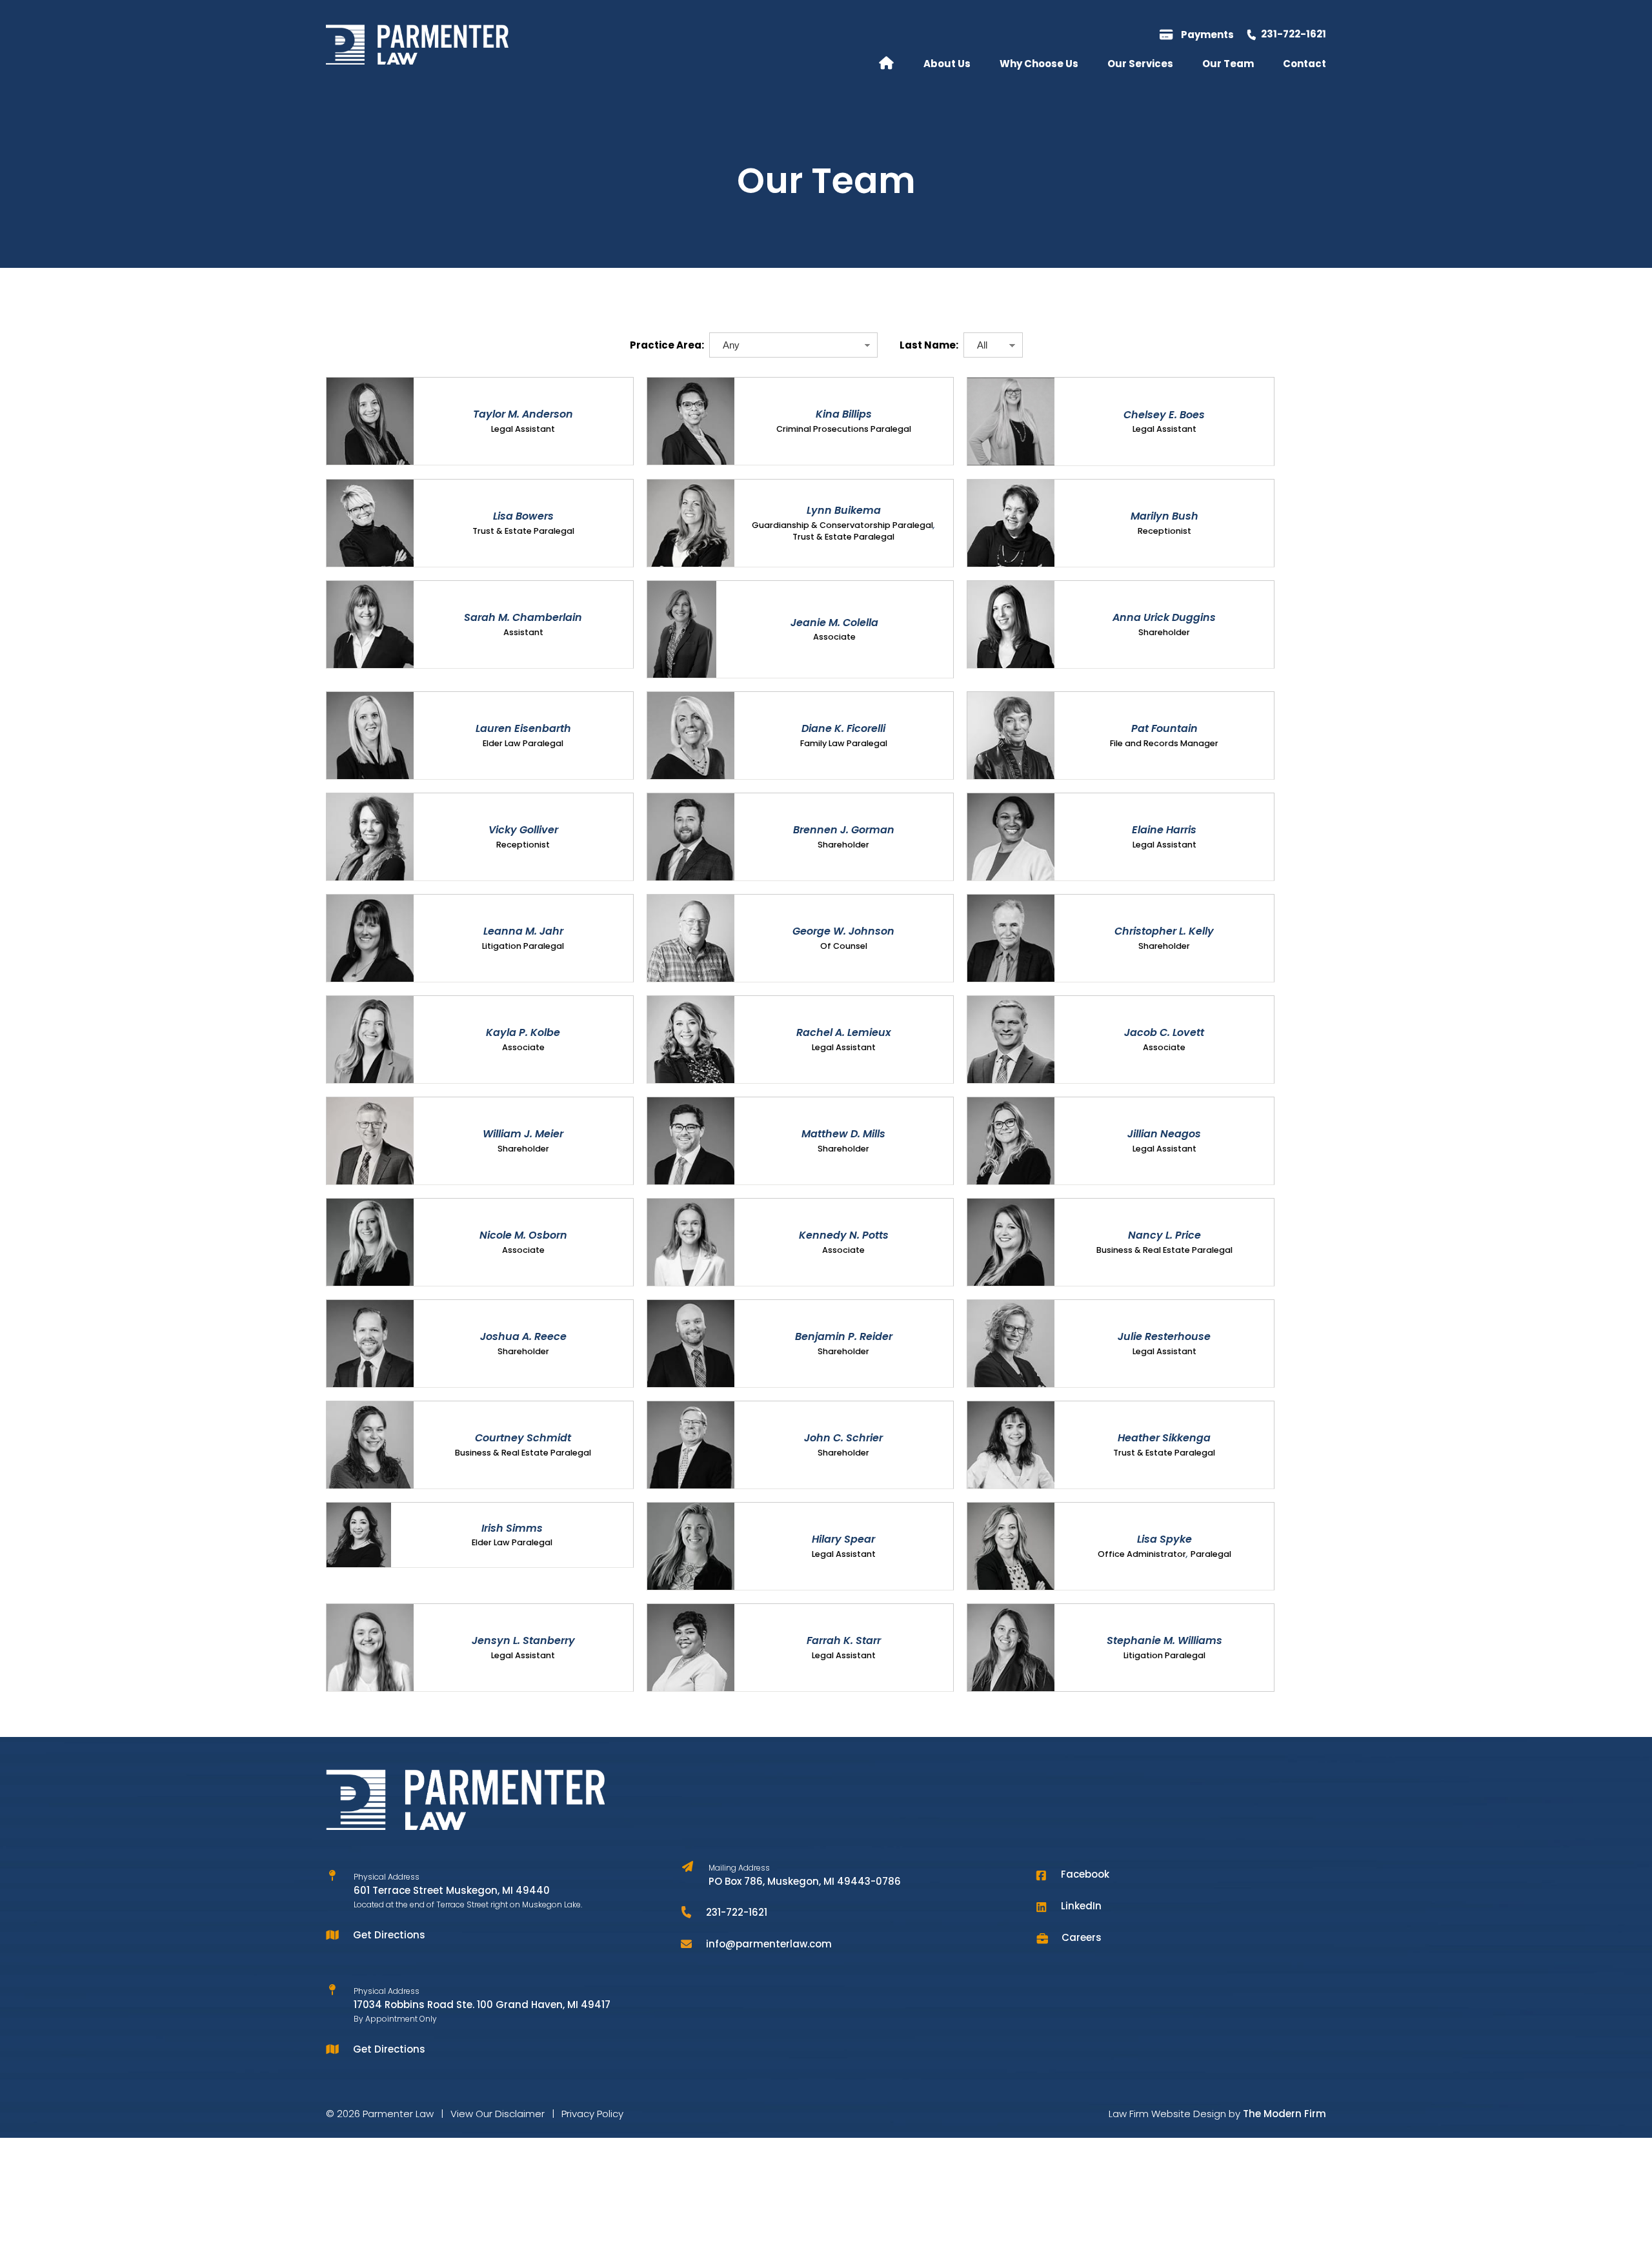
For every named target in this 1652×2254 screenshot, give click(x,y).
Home (886, 62)
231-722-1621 (1294, 34)
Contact (1304, 64)
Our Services (1140, 64)
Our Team (1228, 64)
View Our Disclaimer (498, 2114)
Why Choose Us (1039, 64)
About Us (947, 64)
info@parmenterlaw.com (769, 1944)
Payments (1207, 35)
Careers (1082, 1937)
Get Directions (389, 1935)
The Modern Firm (1284, 2114)
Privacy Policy (592, 2114)
